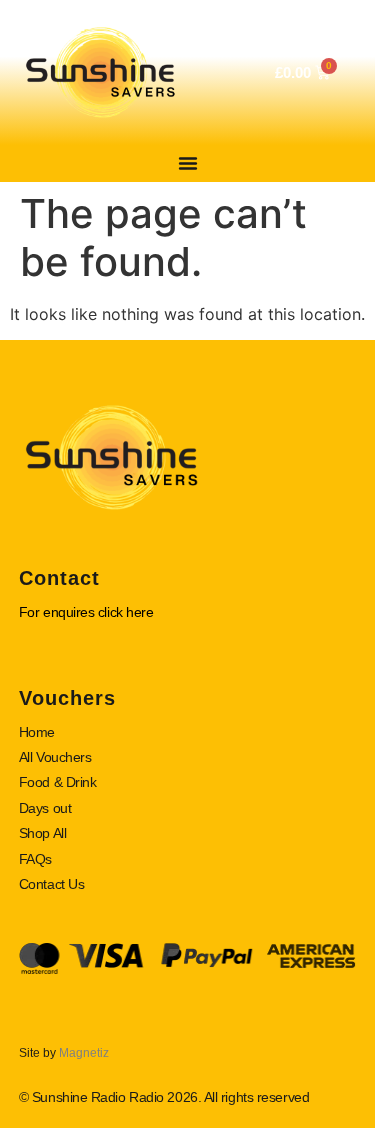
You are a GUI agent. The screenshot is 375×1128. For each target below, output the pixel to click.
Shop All (42, 833)
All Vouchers (55, 757)
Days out (45, 808)
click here (126, 612)
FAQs (35, 859)
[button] (188, 163)
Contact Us (52, 884)
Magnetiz (84, 1053)
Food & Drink (58, 782)
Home (37, 732)
